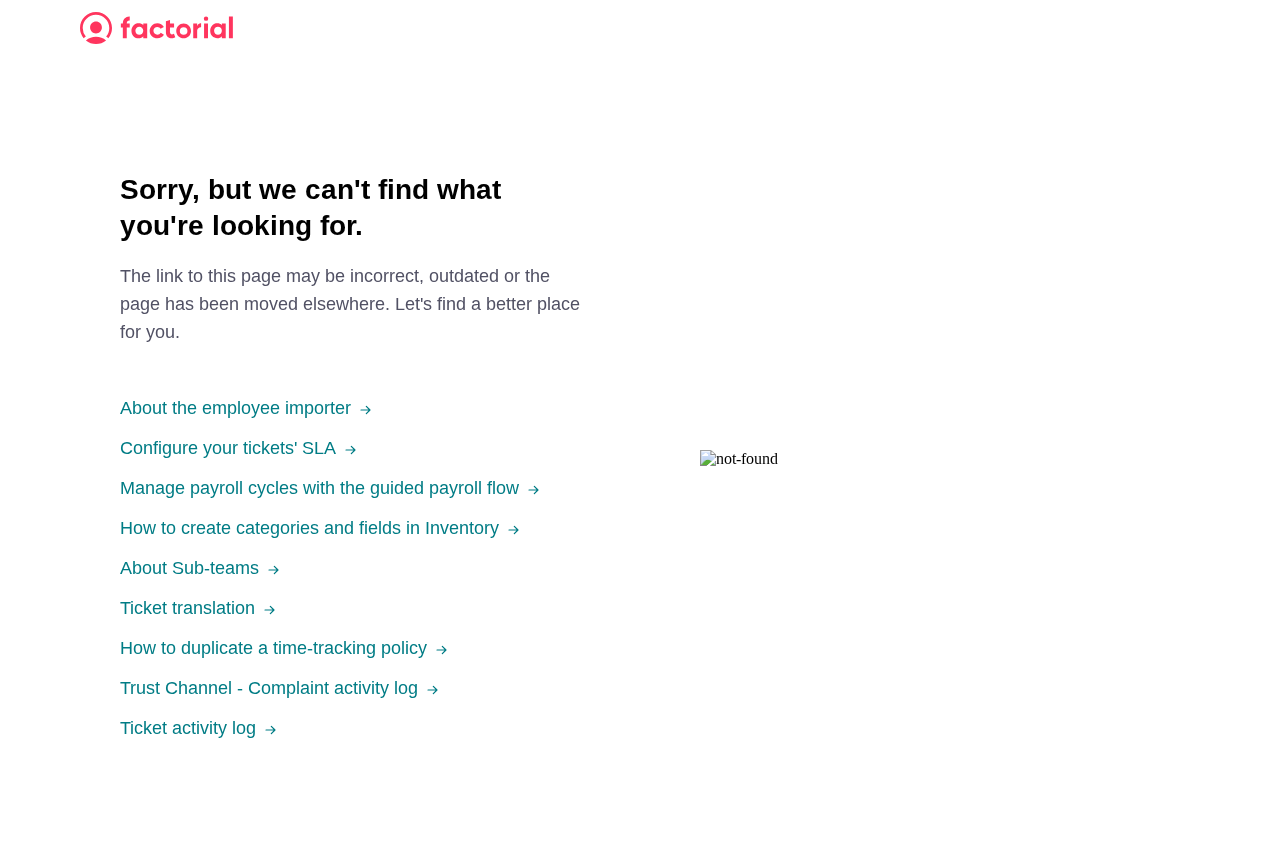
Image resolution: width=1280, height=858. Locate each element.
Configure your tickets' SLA (228, 448)
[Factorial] (156, 28)
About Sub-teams (189, 568)
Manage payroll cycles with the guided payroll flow (319, 488)
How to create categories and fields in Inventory (309, 528)
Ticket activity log (188, 728)
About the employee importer (235, 408)
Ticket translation (187, 608)
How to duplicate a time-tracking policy (273, 648)
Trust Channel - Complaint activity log (269, 688)
